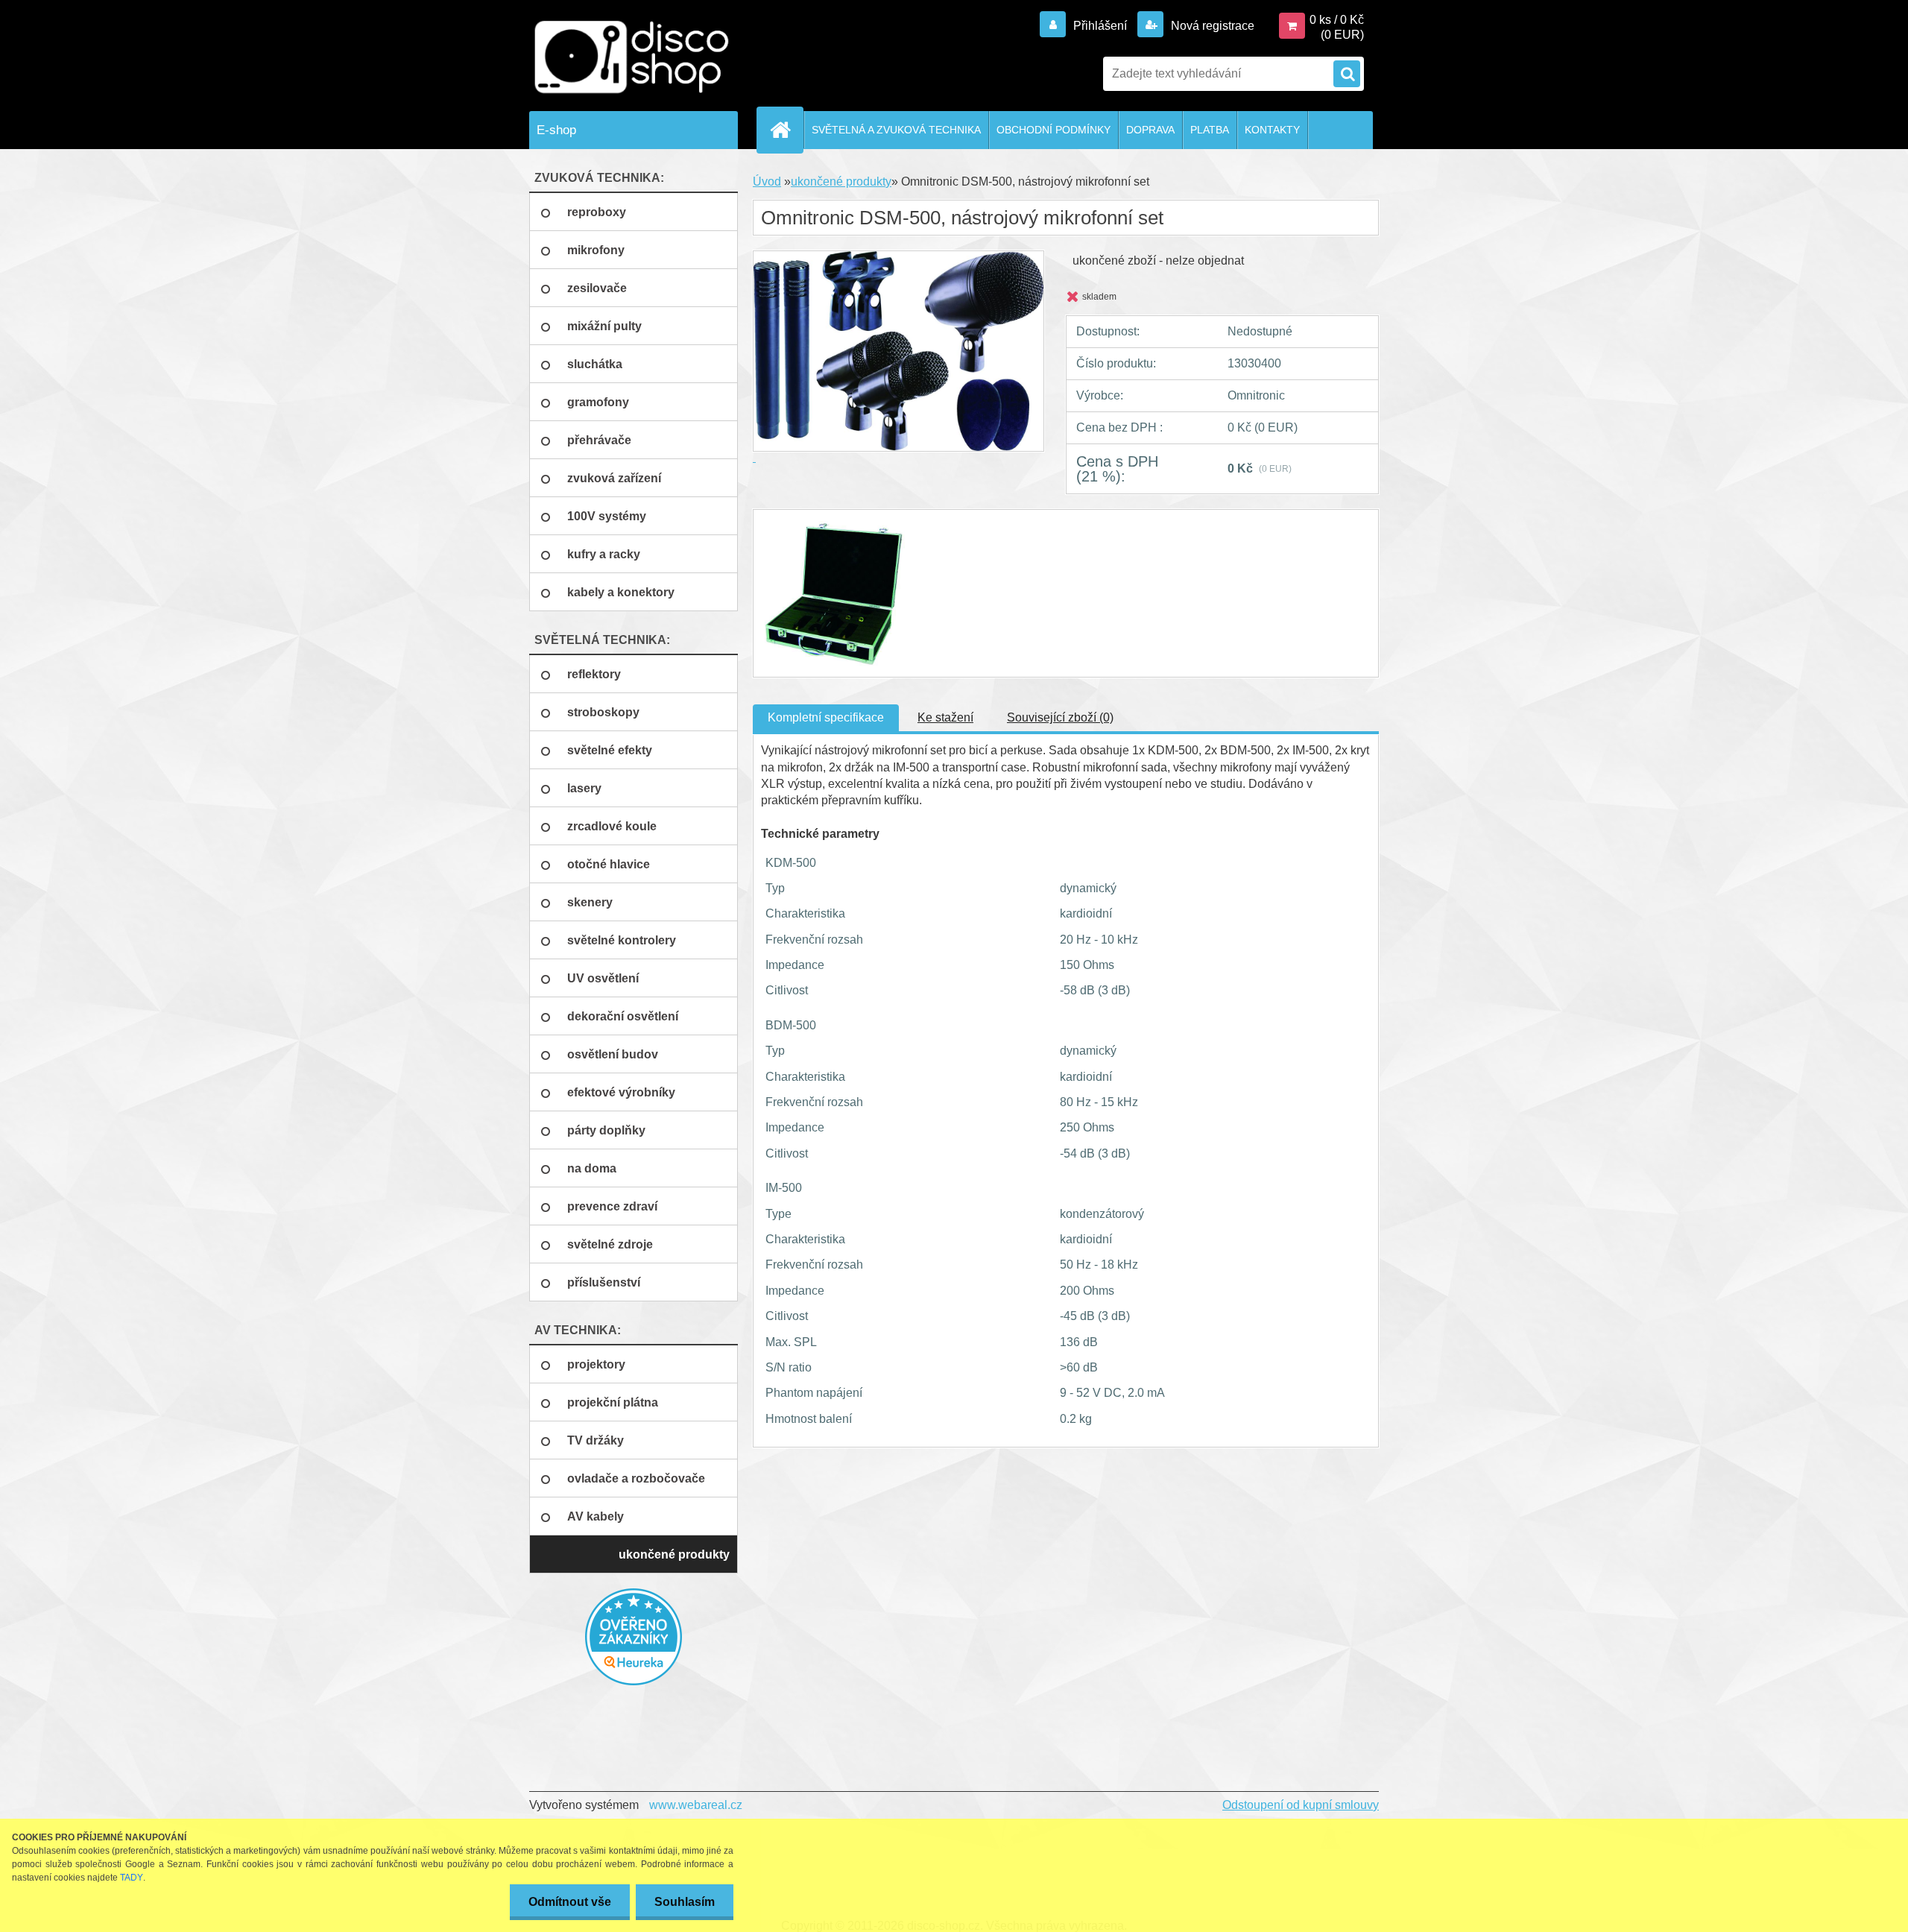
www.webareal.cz (696, 1805)
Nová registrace (1211, 26)
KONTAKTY (1272, 130)
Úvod (767, 181)
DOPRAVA (1150, 130)
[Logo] (632, 57)
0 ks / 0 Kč (1337, 20)
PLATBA (1210, 130)
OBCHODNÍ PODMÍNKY (1053, 130)
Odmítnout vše (570, 1902)
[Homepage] (786, 130)
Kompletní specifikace (826, 717)
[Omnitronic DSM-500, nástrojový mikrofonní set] (833, 523)
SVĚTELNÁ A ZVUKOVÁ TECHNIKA (896, 130)
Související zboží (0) (1060, 717)
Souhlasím (685, 1902)
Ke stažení (945, 717)
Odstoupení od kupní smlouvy (1301, 1805)
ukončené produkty (841, 181)
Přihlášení (1100, 26)
